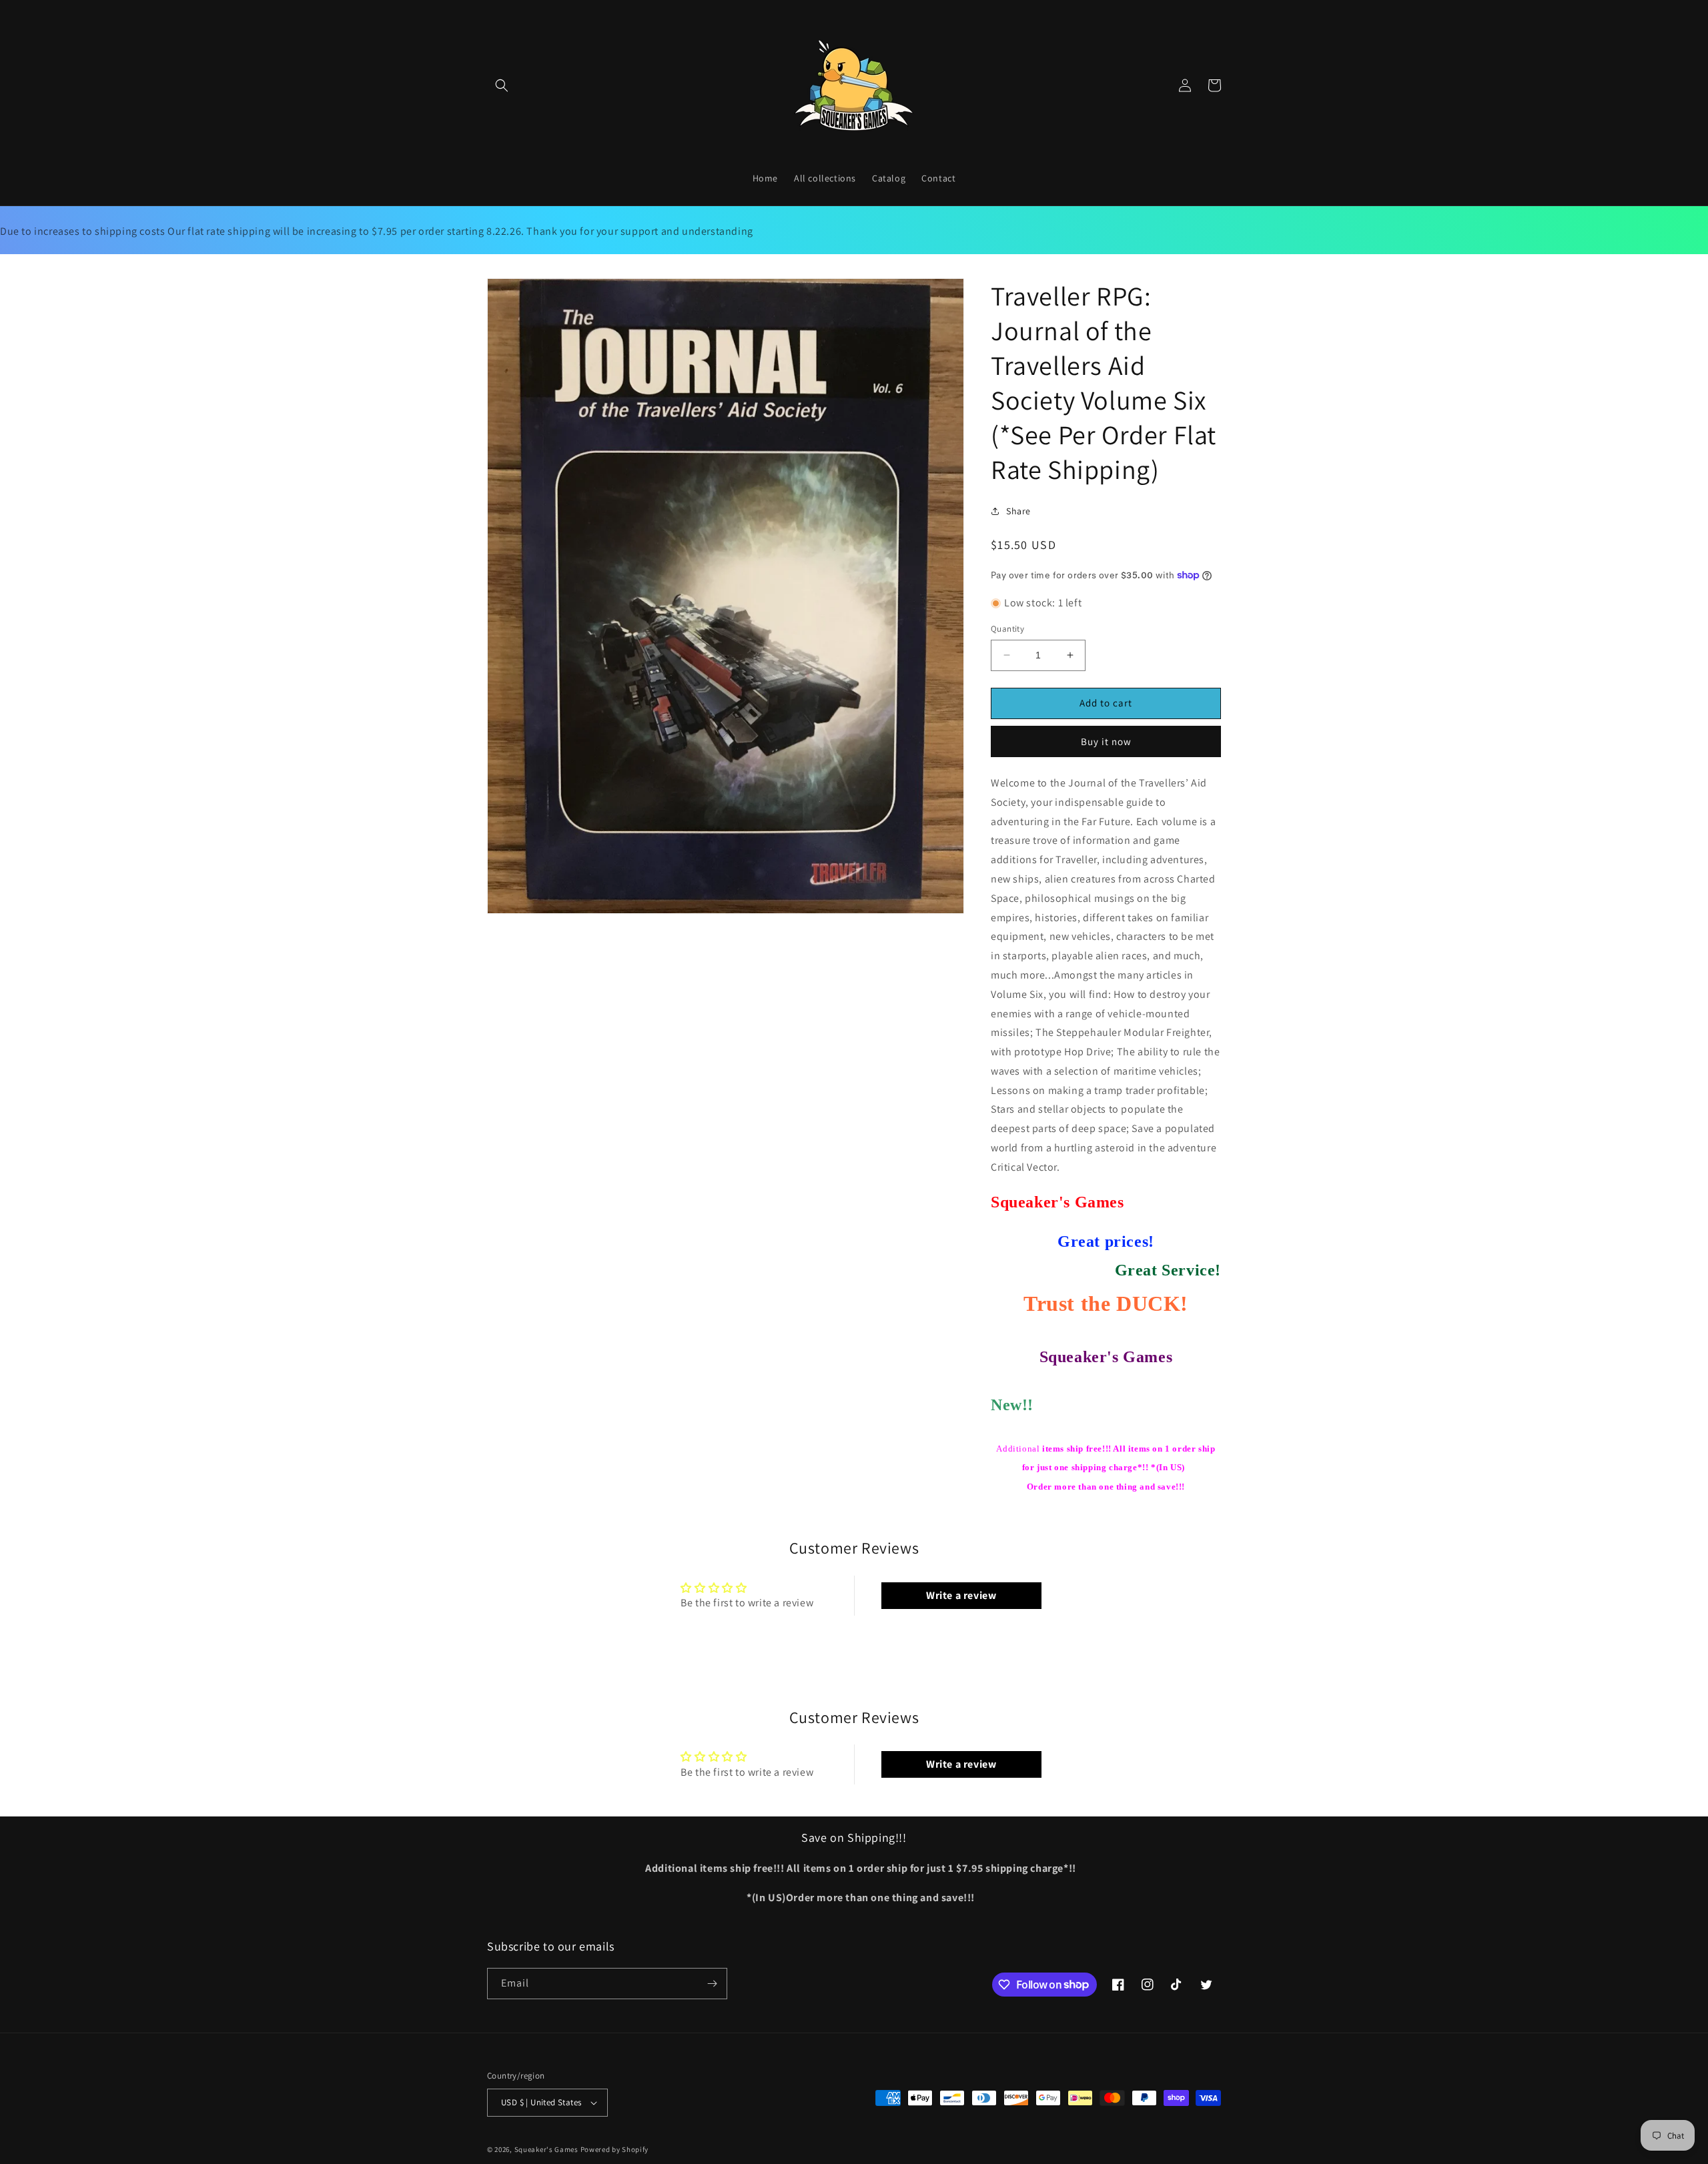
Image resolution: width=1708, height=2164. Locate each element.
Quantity (1007, 629)
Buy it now (1106, 741)
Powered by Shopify (615, 2149)
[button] (502, 85)
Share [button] (1018, 511)
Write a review (961, 1595)
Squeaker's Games (547, 2149)
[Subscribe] (712, 1984)
